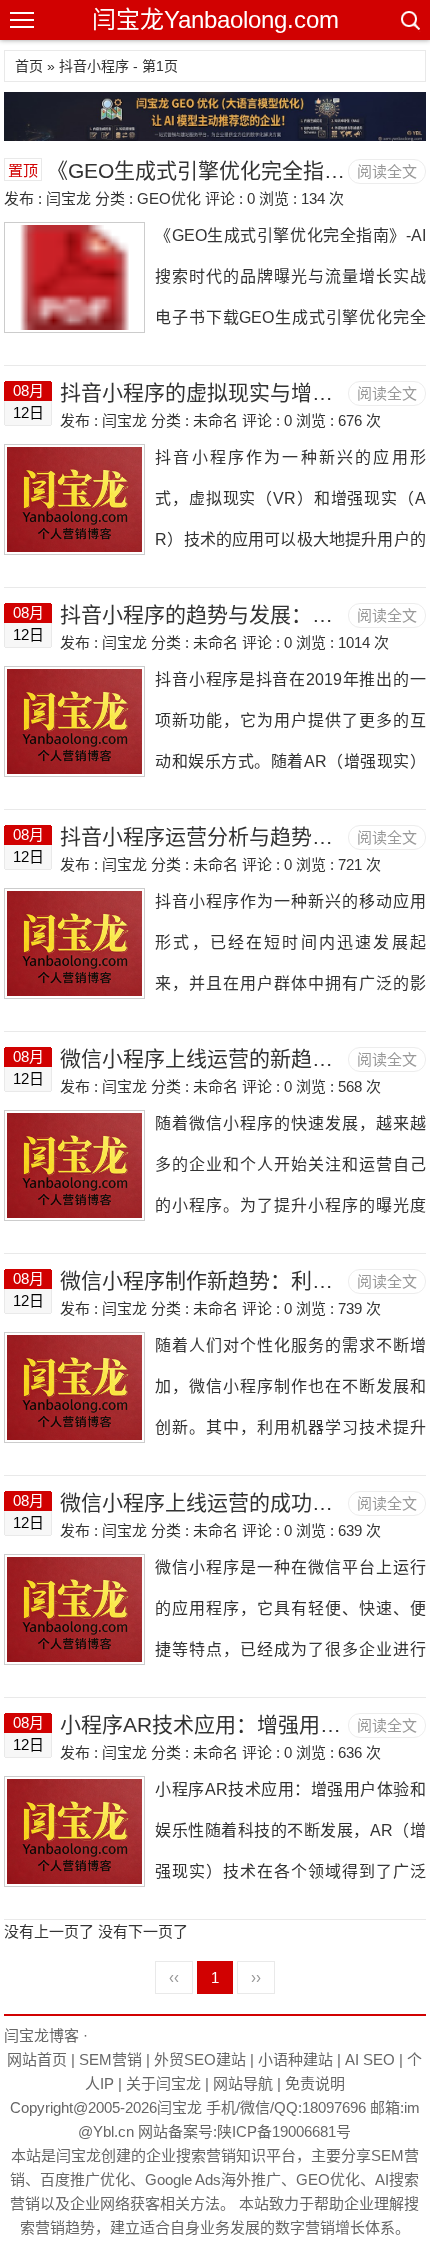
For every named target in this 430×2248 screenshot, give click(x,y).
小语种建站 (295, 2059)
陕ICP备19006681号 (284, 2131)
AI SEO (370, 2059)
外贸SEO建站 (200, 2059)
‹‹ (174, 1977)
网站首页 (37, 2059)
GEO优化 (169, 198)
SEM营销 (110, 2059)
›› (256, 1977)
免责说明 (315, 2083)
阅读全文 (387, 171)
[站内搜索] (409, 20)
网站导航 (243, 2083)
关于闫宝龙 (163, 2083)
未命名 (215, 420)
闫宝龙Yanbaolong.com (215, 19)
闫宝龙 (179, 2107)
